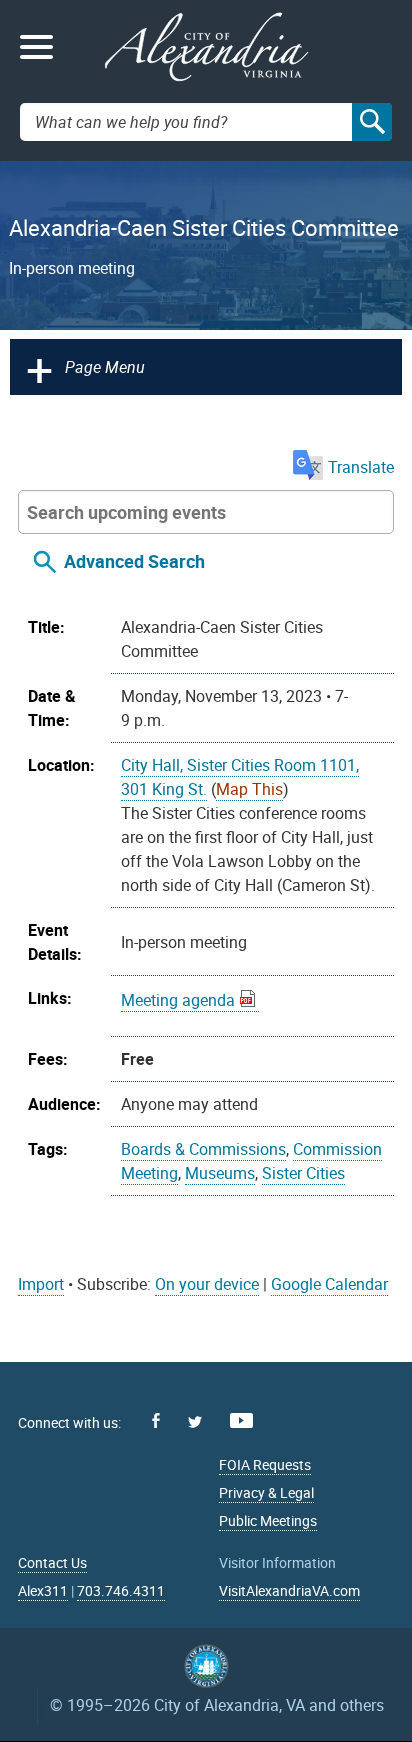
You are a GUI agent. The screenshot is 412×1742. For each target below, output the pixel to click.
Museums (220, 1173)
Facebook (156, 1420)
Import (41, 1284)
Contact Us (52, 1562)
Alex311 (43, 1590)
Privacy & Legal (266, 1492)
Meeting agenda (178, 1000)
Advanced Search (134, 561)
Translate (361, 467)
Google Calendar (329, 1284)
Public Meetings (268, 1520)
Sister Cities (303, 1173)
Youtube (241, 1420)
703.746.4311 (121, 1590)
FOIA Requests (265, 1464)
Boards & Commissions (203, 1149)
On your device (207, 1284)
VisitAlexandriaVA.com (289, 1590)
